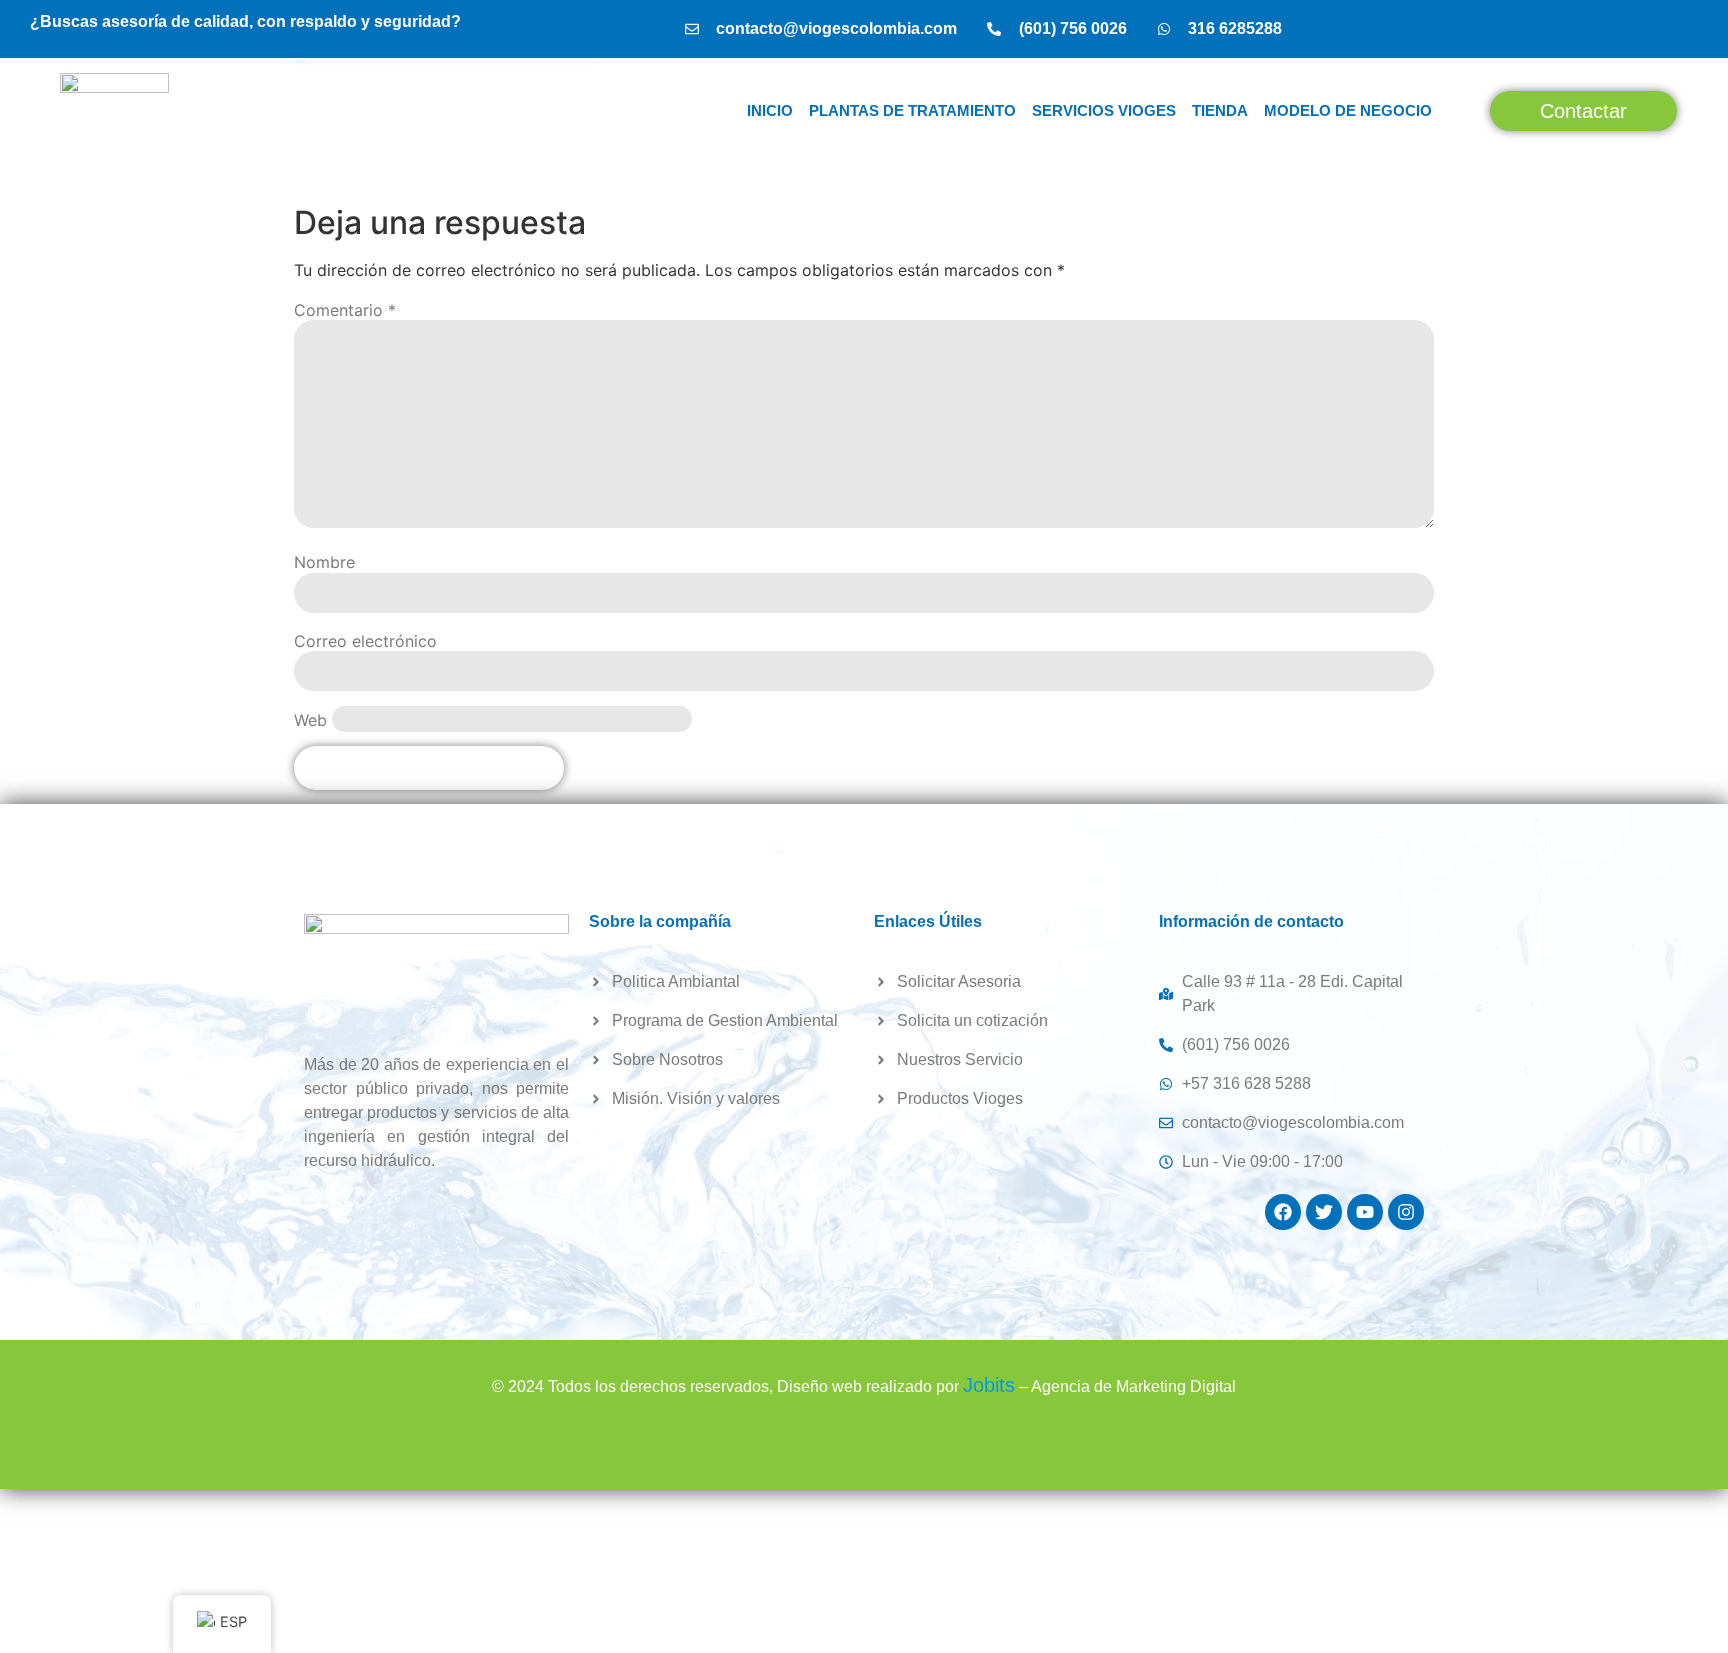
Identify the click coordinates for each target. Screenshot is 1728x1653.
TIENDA (1220, 110)
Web (310, 720)
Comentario (345, 310)
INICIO (770, 110)
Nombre (324, 562)
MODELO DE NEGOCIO (1348, 110)
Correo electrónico (365, 641)
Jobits (989, 1385)
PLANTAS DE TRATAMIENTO (912, 110)
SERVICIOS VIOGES (1104, 110)
